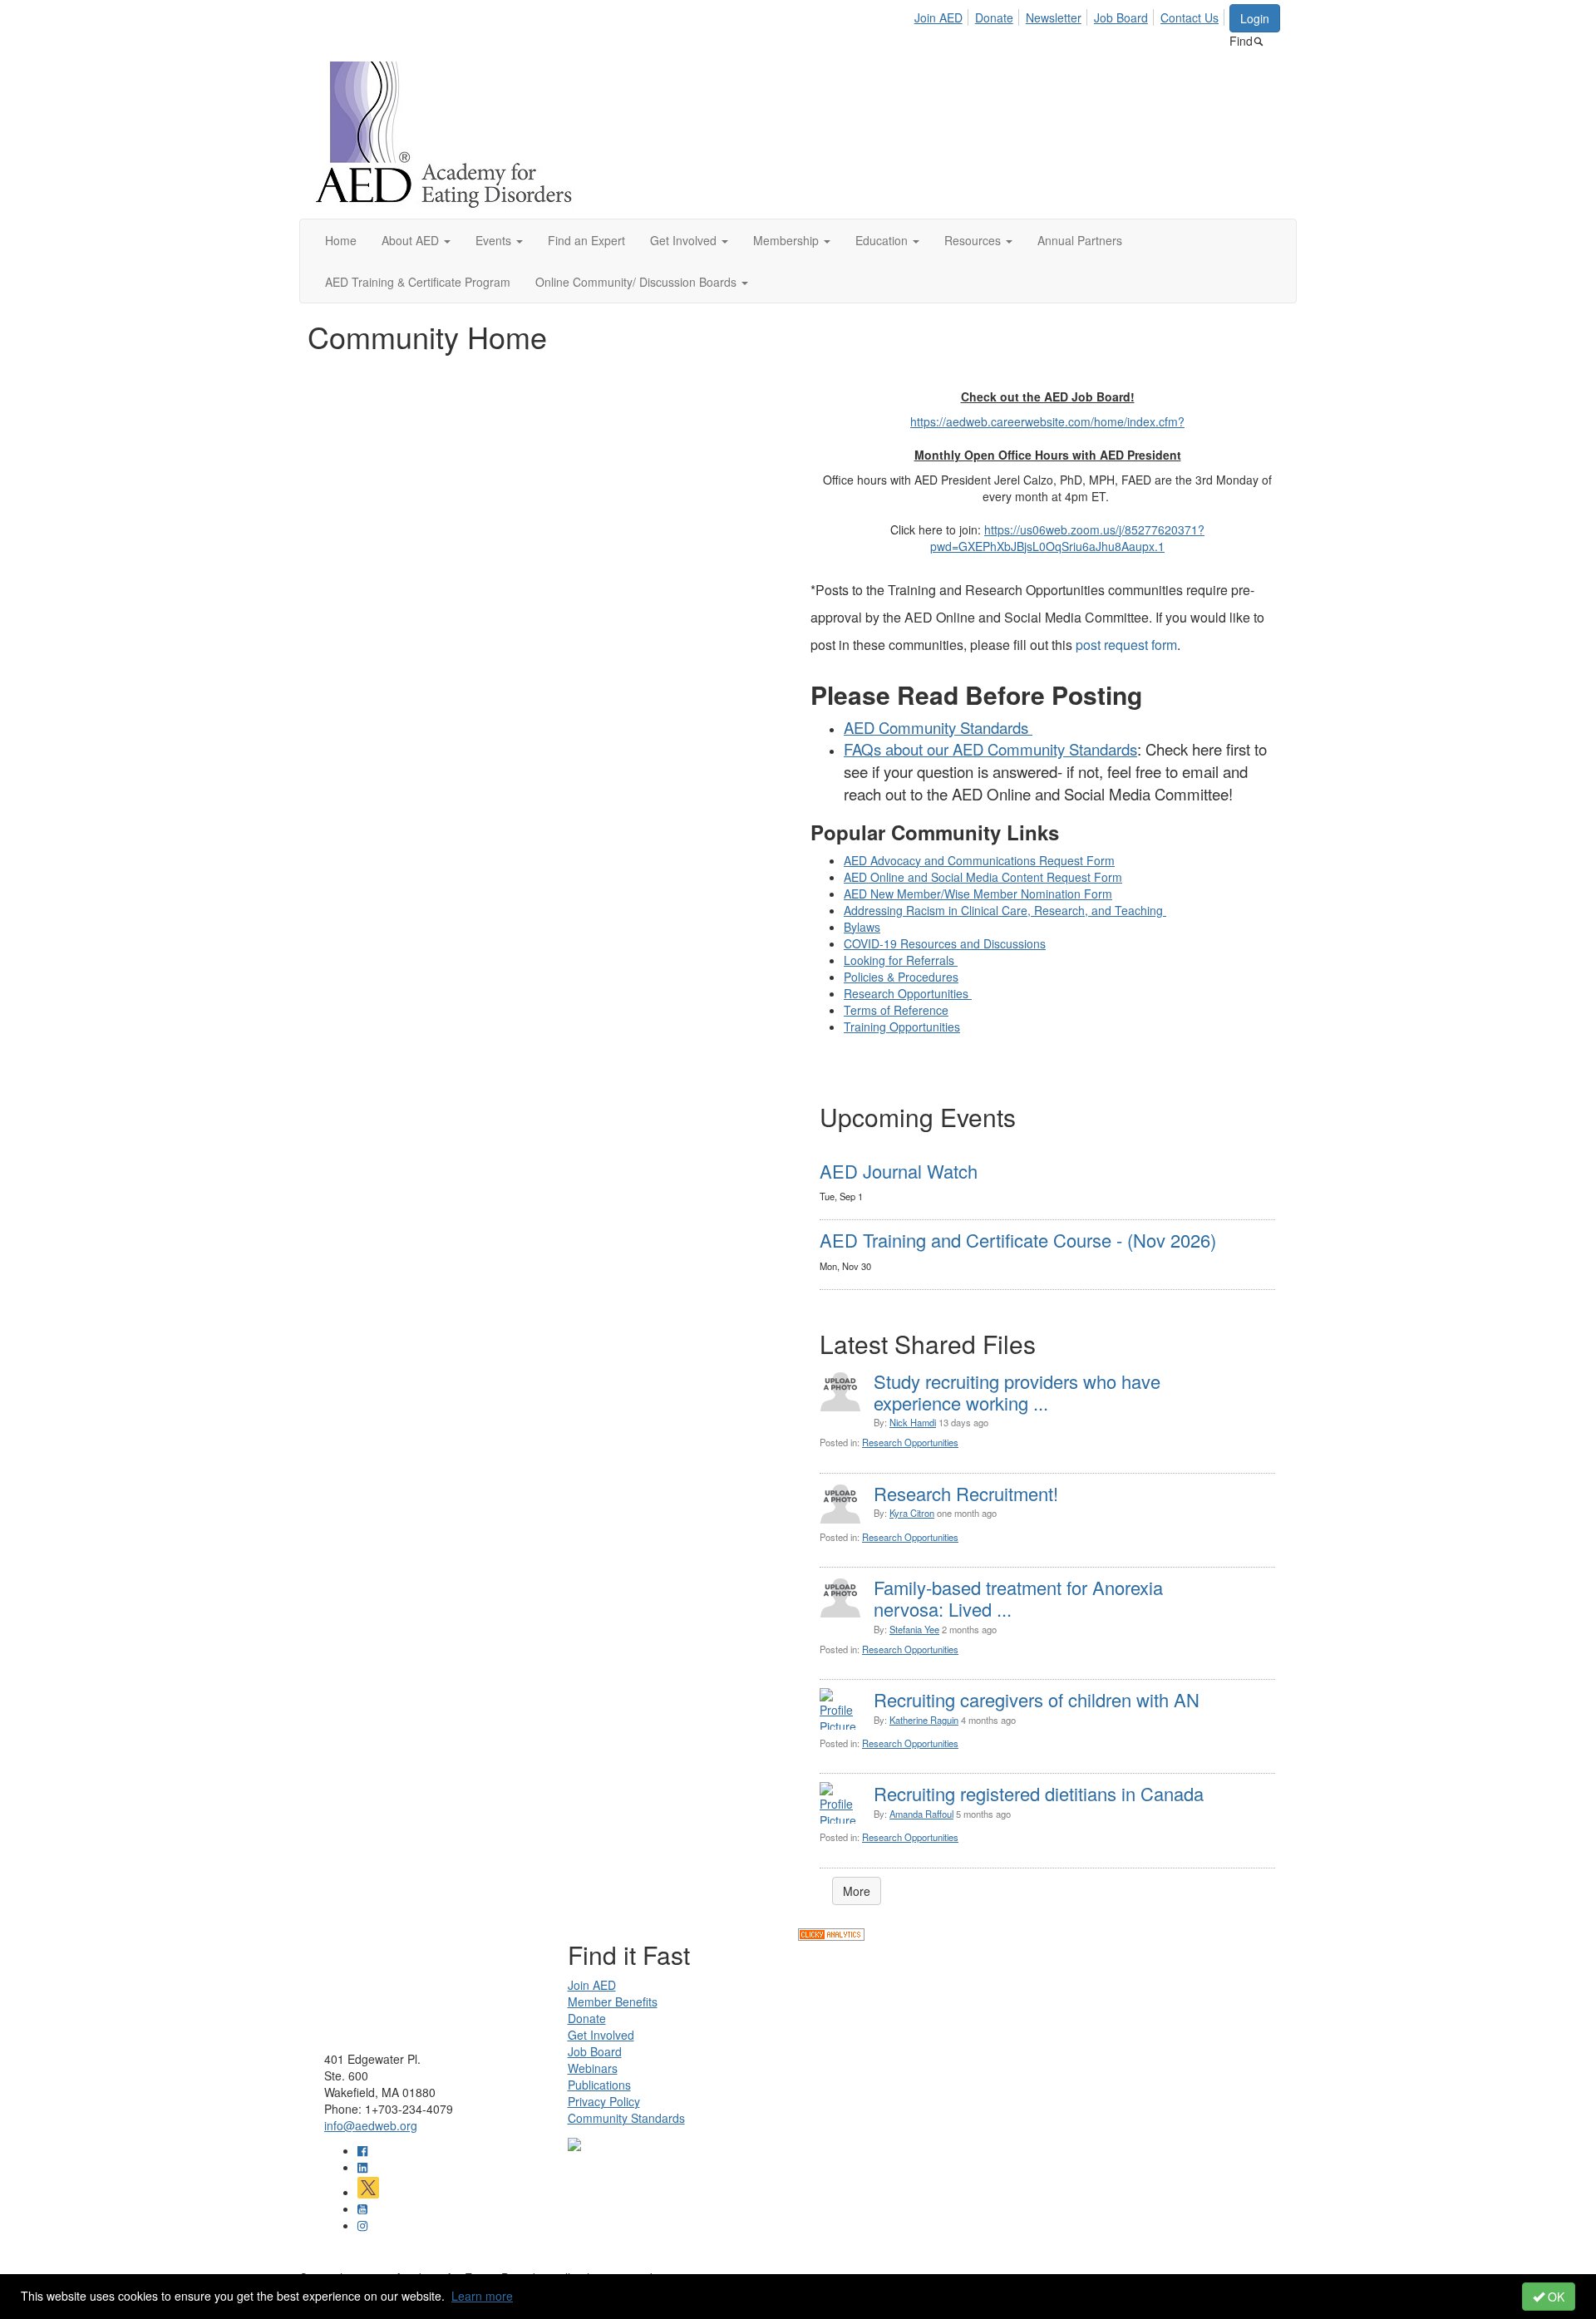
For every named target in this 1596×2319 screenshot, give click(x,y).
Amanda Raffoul (921, 1814)
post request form (1126, 645)
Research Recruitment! (966, 1493)
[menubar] (1071, 15)
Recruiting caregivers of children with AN (1037, 1699)
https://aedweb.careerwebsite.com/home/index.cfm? (1047, 421)
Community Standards (626, 2118)
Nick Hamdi (913, 1422)
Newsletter (1054, 17)
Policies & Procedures (901, 977)
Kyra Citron (912, 1513)
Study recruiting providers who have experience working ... (1017, 1392)
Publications (599, 2085)
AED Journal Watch (899, 1171)
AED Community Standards (938, 727)
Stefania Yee (914, 1629)
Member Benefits (613, 2001)
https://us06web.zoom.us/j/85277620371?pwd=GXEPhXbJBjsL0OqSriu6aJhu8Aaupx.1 (1067, 538)
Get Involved (601, 2035)
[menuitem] (943, 15)
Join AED (938, 17)
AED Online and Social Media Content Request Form (983, 877)
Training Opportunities (902, 1027)
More (857, 1891)
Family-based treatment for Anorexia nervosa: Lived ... (1018, 1598)
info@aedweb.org (371, 2125)
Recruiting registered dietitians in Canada (1039, 1793)
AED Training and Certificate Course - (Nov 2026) (1018, 1240)
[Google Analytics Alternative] (831, 1932)
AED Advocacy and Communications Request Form (979, 860)
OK (1554, 2297)
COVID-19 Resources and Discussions (945, 943)
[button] (416, 240)
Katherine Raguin (924, 1720)
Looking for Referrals (901, 960)
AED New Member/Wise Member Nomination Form (978, 894)
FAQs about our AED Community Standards (990, 749)
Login (1255, 18)
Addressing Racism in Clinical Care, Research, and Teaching (1005, 910)
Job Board (1121, 17)
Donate (994, 17)
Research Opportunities (908, 993)
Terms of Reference (896, 1010)
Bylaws (862, 927)
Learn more (482, 2296)
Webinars (593, 2068)
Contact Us (1190, 17)
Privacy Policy (604, 2101)
